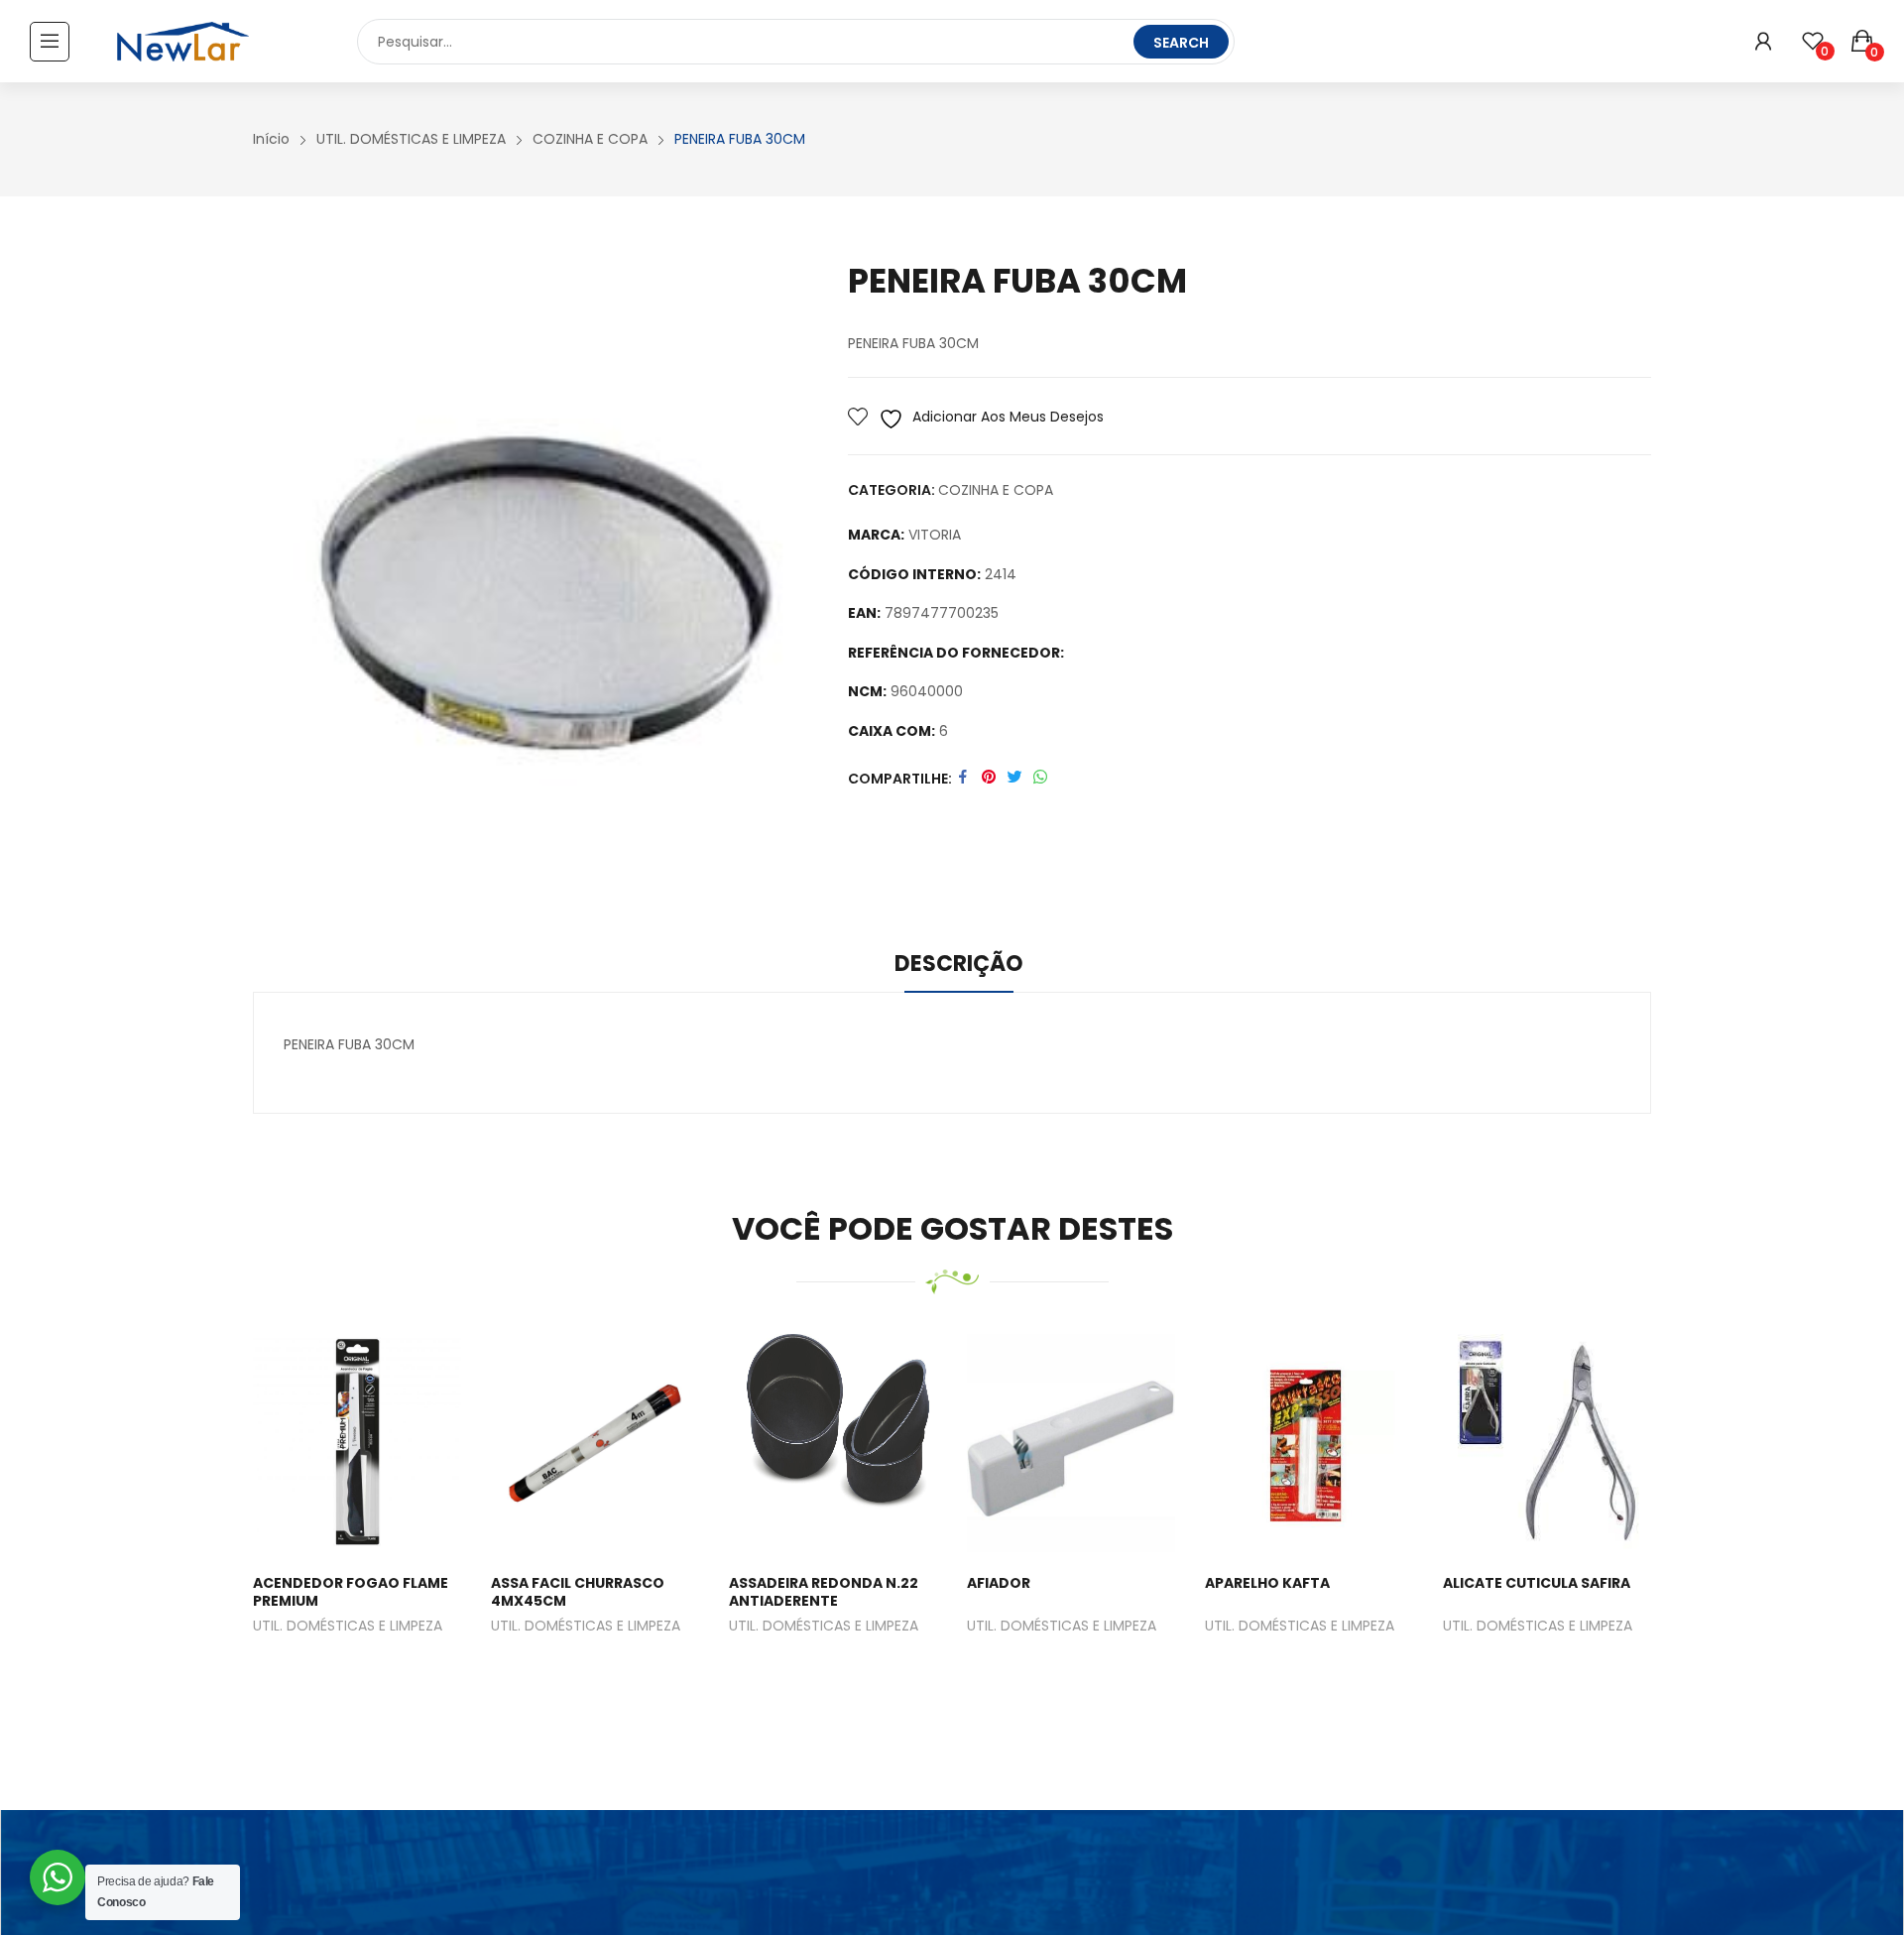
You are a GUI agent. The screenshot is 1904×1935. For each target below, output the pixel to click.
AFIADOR (999, 1583)
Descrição (959, 964)
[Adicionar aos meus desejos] (333, 1443)
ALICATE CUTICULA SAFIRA (1537, 1583)
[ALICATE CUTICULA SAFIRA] (1547, 1443)
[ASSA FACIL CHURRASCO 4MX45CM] (595, 1443)
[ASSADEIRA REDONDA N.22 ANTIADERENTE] (833, 1443)
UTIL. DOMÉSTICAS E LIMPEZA (348, 1627)
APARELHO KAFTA (1267, 1583)
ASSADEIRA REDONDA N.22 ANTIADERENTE (824, 1592)
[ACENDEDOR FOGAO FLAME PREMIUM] (357, 1443)
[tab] (959, 967)
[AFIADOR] (1071, 1443)
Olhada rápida (382, 1443)
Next (1681, 1522)
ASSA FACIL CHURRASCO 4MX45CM (578, 1592)
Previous (223, 1522)
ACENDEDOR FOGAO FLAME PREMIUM (351, 1592)
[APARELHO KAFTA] (1309, 1443)
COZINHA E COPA (996, 490)
